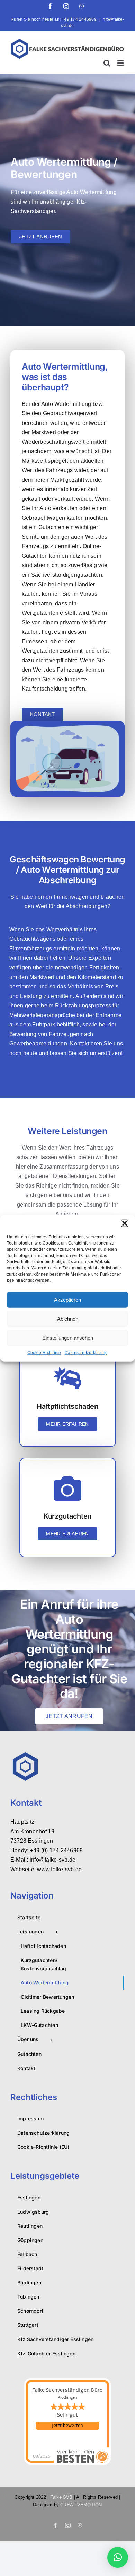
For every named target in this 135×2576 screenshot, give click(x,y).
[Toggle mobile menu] (121, 63)
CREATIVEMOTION (81, 2505)
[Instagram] (66, 6)
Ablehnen (68, 1319)
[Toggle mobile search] (107, 63)
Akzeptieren (67, 1300)
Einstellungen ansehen (68, 1338)
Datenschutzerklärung (86, 1353)
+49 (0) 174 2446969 (57, 1850)
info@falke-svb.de (53, 1860)
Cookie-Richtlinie (44, 1353)
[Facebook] (50, 6)
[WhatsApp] (82, 6)
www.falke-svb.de (59, 1869)
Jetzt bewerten (67, 2426)
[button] (125, 1223)
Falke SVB (61, 2497)
